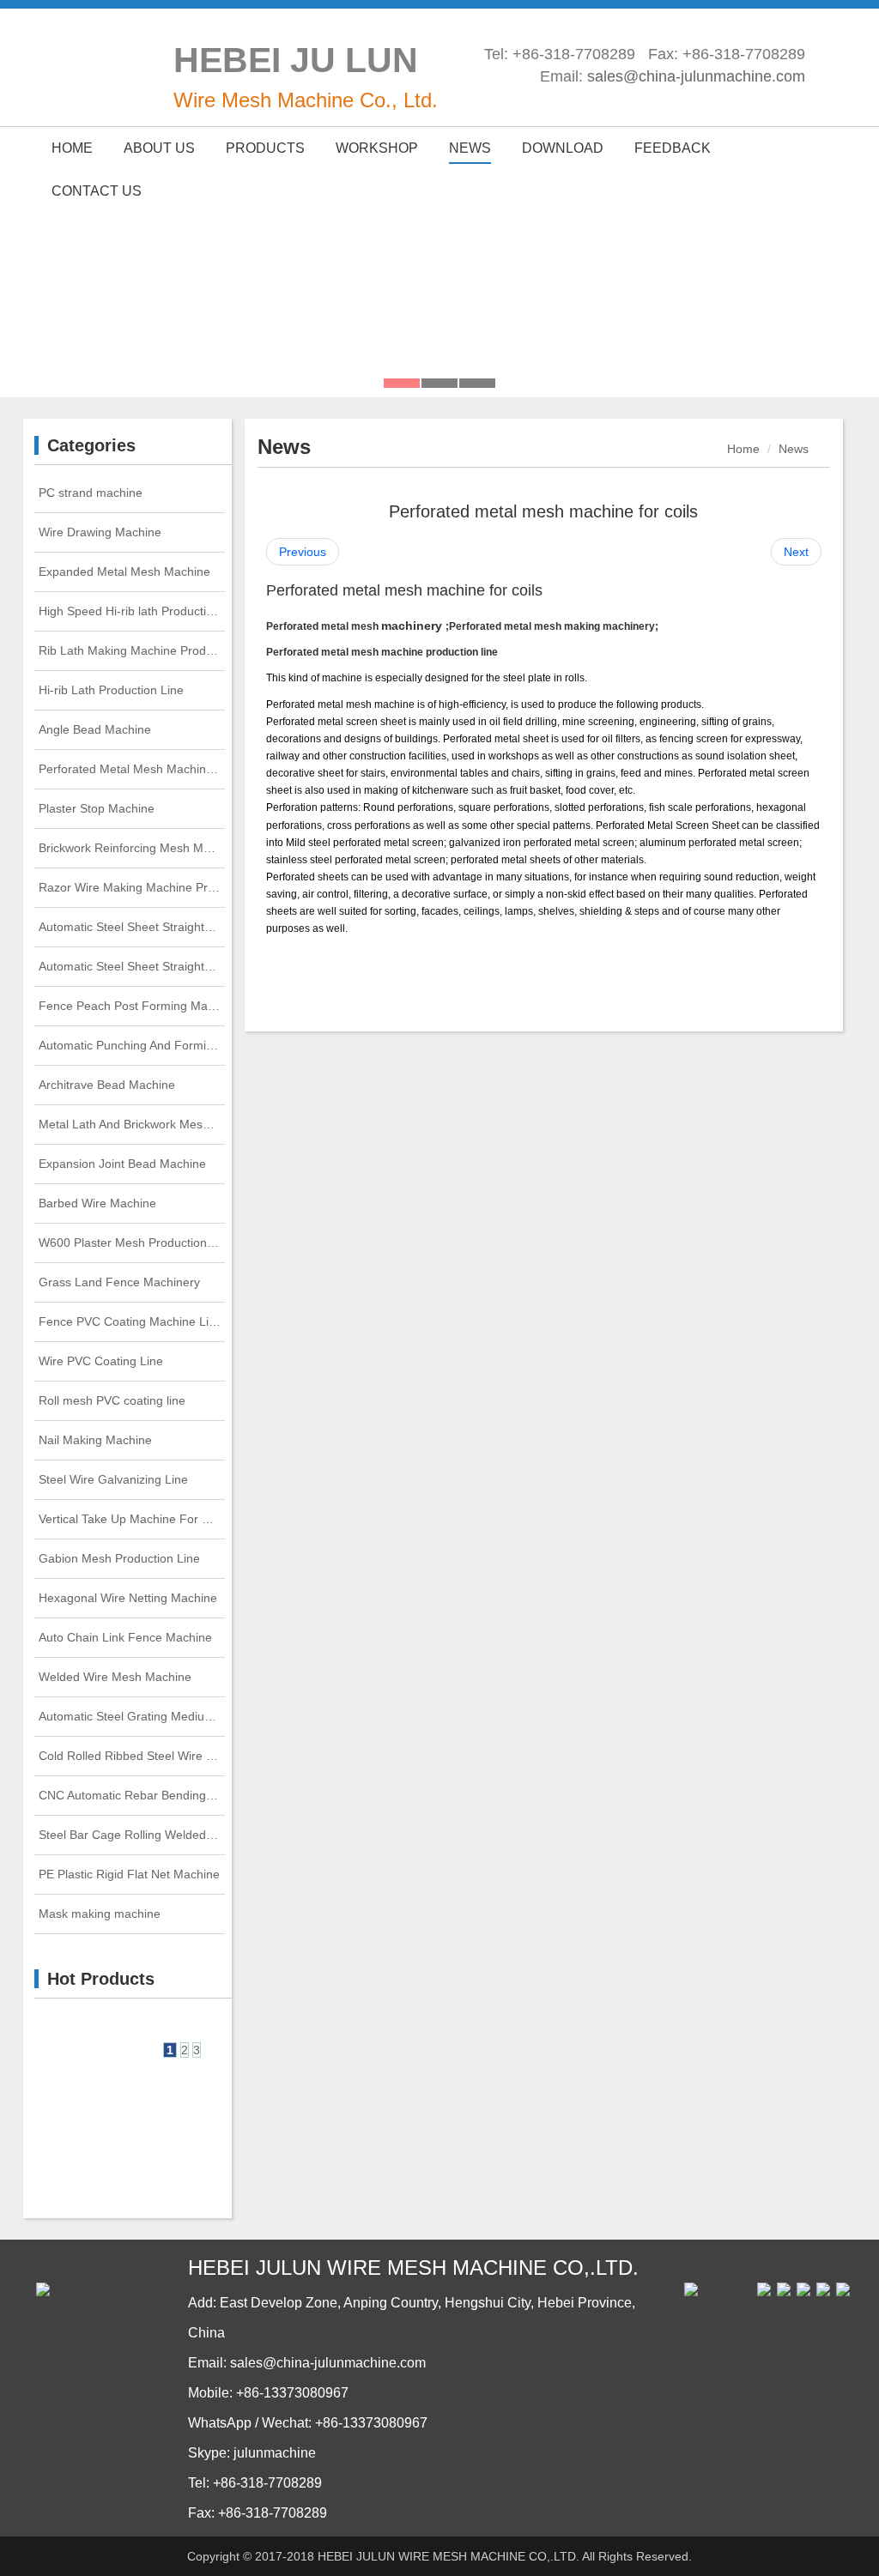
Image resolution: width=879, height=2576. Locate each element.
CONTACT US (97, 191)
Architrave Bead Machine (107, 1085)
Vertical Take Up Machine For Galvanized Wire (132, 1519)
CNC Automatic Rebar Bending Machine (132, 1795)
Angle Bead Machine (95, 729)
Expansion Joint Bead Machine (122, 1164)
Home (743, 449)
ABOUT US (159, 148)
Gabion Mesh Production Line (119, 1558)
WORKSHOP (377, 148)
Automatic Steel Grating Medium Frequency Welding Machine (132, 1716)
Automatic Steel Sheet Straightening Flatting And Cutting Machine (132, 966)
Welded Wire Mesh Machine (115, 1677)
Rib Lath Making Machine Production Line (132, 650)
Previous (303, 552)
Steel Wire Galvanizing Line (113, 1479)
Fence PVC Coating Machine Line (130, 1321)
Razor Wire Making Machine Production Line (132, 887)
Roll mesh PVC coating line (112, 1400)
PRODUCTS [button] (265, 148)
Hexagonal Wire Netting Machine (128, 1598)
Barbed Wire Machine (97, 1203)
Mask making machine (100, 1914)
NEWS (470, 148)
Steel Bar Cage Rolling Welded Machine (132, 1835)
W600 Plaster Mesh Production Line (132, 1243)
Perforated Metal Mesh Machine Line (132, 769)
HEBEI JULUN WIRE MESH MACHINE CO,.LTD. (449, 2556)
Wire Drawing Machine (100, 532)
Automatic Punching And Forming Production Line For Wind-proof (132, 1045)
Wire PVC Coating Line (101, 1361)
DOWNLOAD (563, 148)
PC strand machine (91, 493)
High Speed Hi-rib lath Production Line (132, 611)
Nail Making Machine (95, 1440)
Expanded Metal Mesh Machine (124, 571)
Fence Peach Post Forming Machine (132, 1006)
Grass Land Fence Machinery (119, 1282)
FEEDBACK (673, 148)
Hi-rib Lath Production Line (111, 690)
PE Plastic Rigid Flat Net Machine (129, 1874)
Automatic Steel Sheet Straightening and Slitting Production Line (132, 927)
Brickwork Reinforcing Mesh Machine (132, 848)
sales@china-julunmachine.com (696, 76)
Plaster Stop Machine (97, 808)
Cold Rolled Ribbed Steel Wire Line (132, 1756)
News (794, 449)
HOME (72, 148)
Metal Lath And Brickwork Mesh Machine (132, 1124)
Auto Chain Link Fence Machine (125, 1637)
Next (796, 552)
